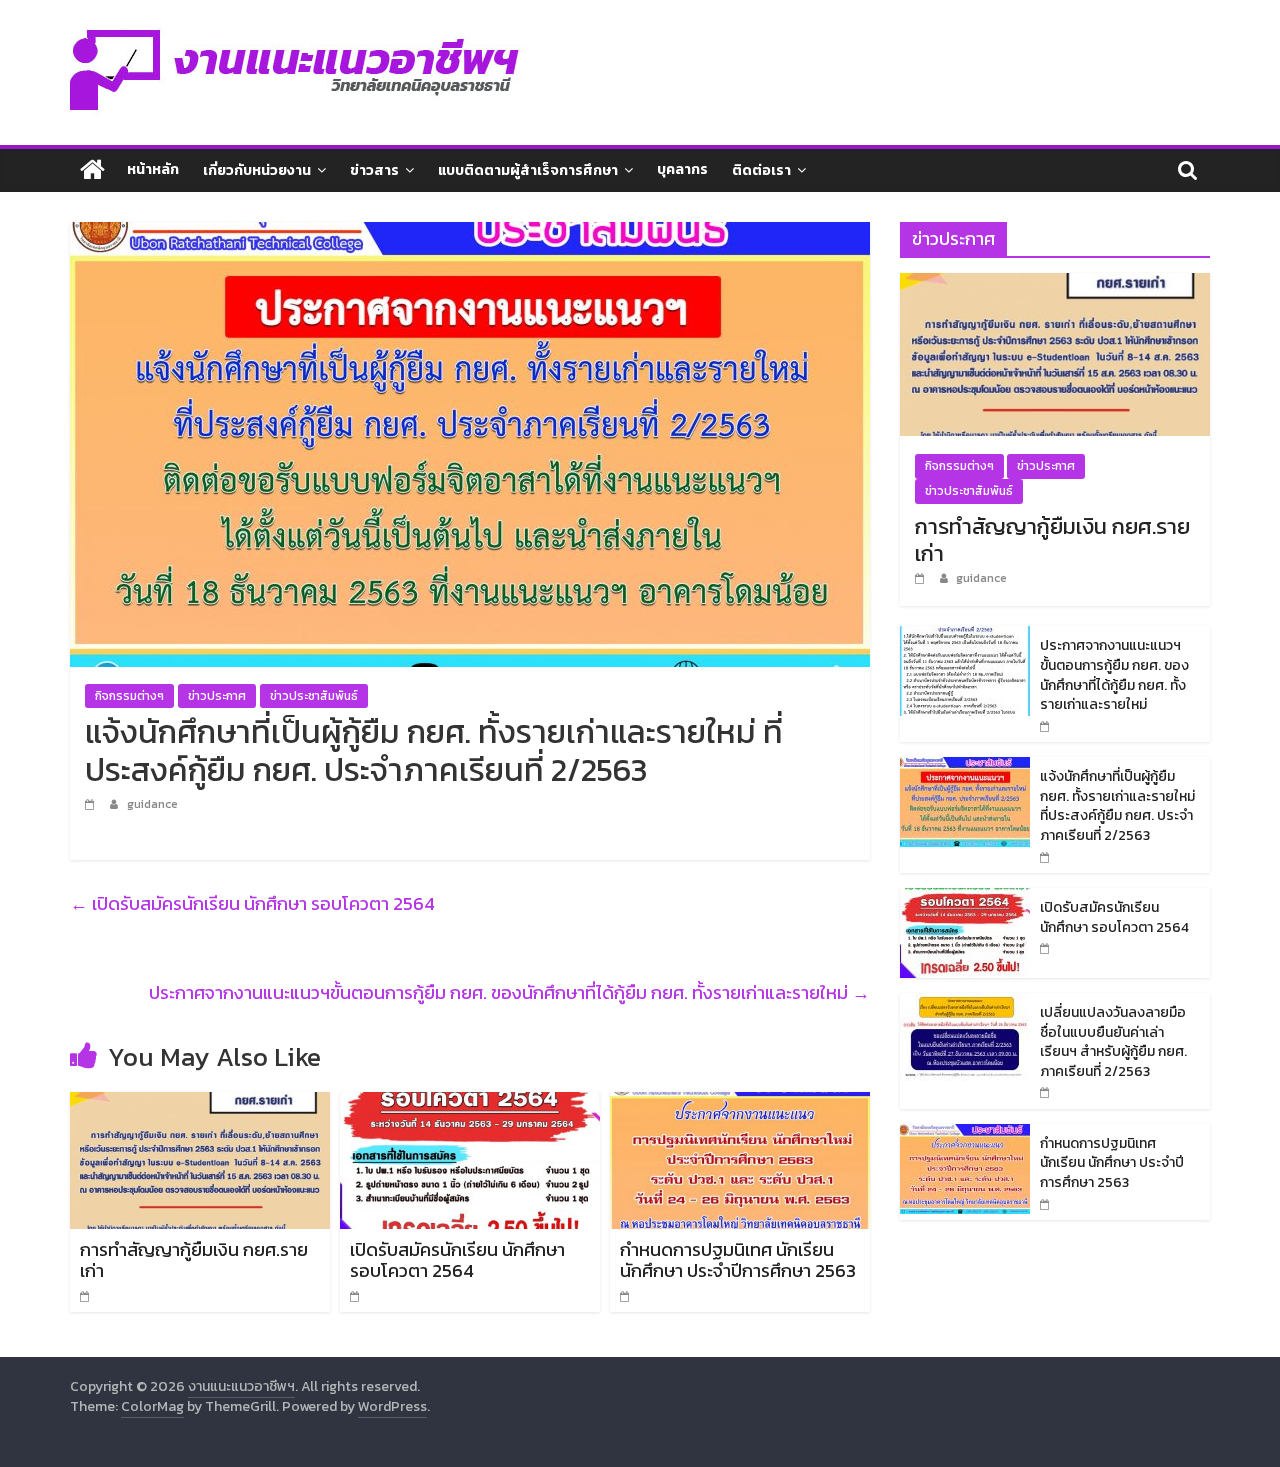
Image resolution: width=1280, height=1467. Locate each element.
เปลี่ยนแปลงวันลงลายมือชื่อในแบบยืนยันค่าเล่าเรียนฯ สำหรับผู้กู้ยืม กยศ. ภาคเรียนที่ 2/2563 (1113, 1042)
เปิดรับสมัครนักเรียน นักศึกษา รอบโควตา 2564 (252, 903)
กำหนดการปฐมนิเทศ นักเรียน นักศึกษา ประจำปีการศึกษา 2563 (738, 1260)
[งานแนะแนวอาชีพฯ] (92, 170)
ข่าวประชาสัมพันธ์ (314, 696)
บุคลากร (682, 169)
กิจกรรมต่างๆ (129, 696)
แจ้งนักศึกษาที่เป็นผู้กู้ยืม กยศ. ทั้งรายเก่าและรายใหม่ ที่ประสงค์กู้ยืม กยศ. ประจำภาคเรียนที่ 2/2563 (1117, 806)
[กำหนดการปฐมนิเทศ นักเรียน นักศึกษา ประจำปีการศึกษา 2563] (740, 1104)
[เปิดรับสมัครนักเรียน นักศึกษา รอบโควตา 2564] (470, 1104)
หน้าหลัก (153, 169)
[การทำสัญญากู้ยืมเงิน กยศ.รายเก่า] (200, 1104)
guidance (152, 804)
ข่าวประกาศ (217, 696)
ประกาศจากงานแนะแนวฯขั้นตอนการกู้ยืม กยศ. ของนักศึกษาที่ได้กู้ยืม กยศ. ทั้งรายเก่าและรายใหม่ (509, 992)
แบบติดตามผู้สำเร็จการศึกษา (528, 170)
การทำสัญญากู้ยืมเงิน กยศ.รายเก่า (194, 1260)
